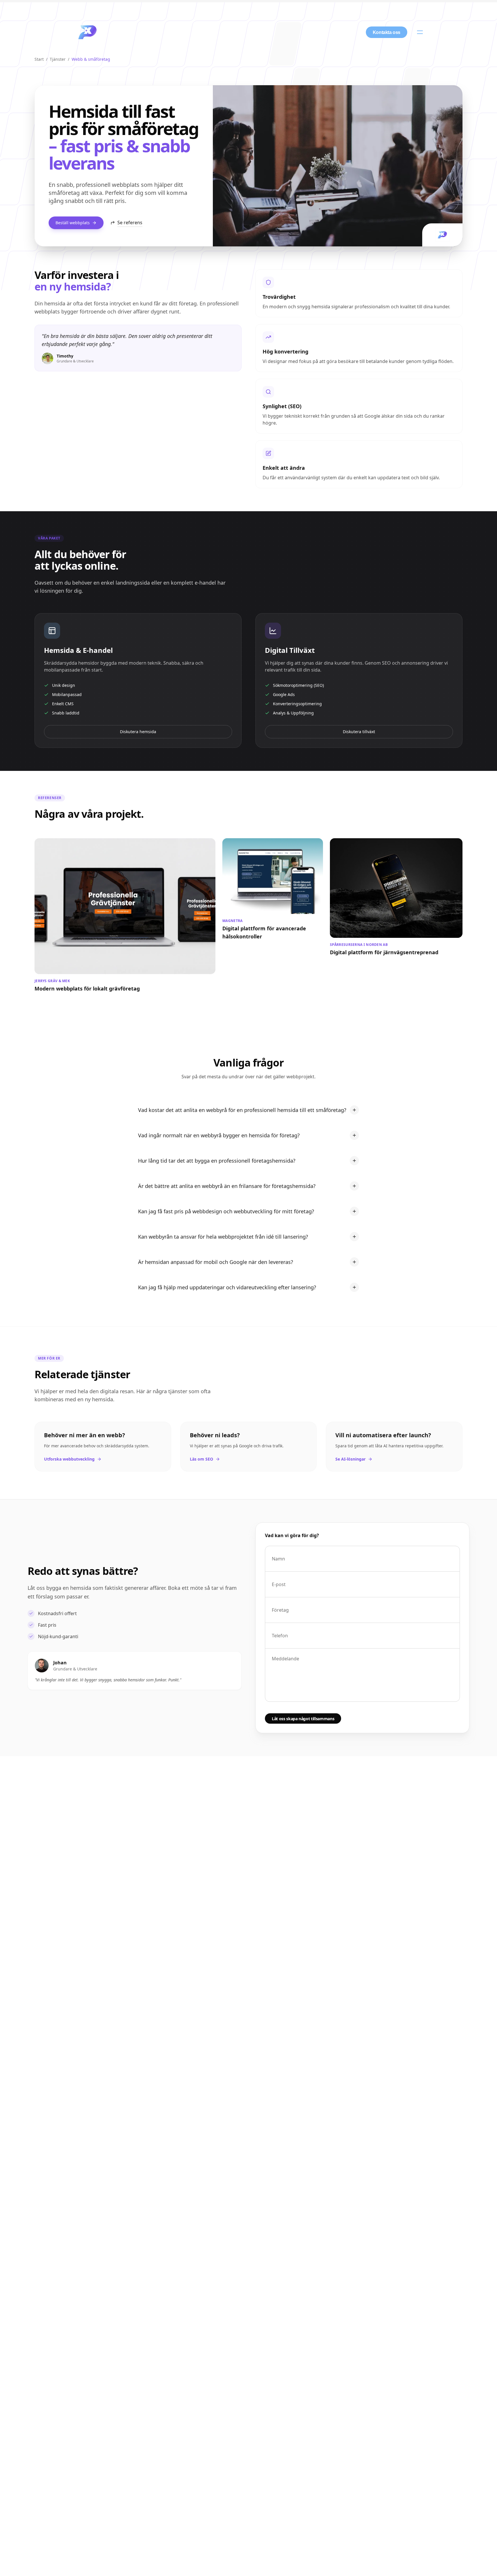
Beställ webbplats (73, 223)
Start (39, 59)
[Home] (87, 32)
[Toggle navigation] (420, 32)
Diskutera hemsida (138, 732)
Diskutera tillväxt (359, 732)
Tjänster (58, 59)
